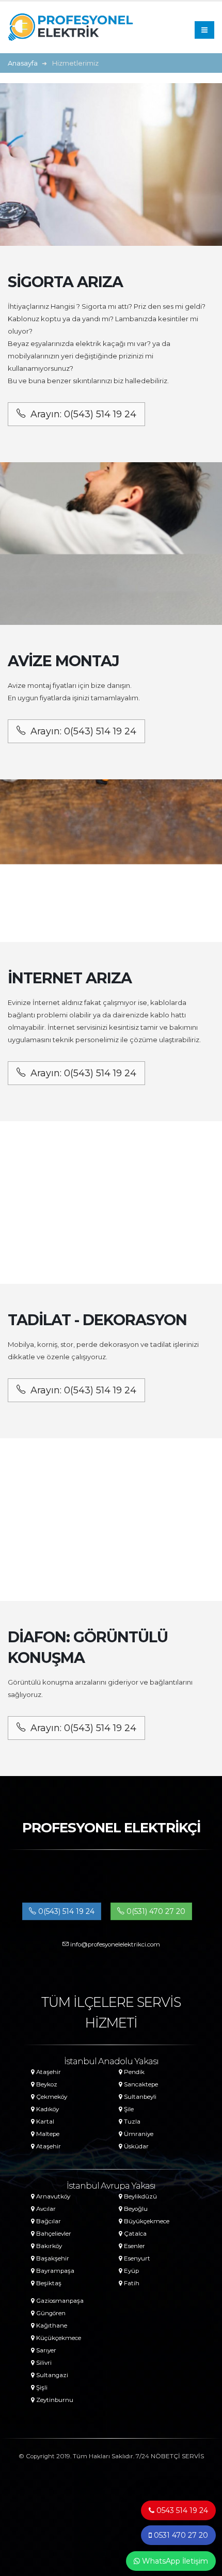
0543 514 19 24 (181, 2510)
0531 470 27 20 (180, 2535)
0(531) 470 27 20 (155, 1911)
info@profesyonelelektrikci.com (114, 1944)
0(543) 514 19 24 (65, 1911)
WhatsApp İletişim (174, 2561)
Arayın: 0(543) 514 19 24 (83, 414)
